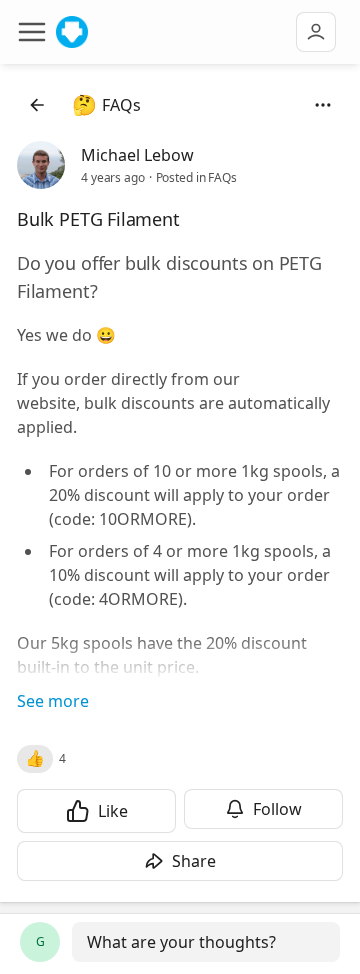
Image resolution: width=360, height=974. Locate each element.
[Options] (323, 105)
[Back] (37, 105)
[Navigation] (32, 32)
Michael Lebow (137, 155)
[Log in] (316, 32)
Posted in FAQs (196, 177)
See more (53, 701)
